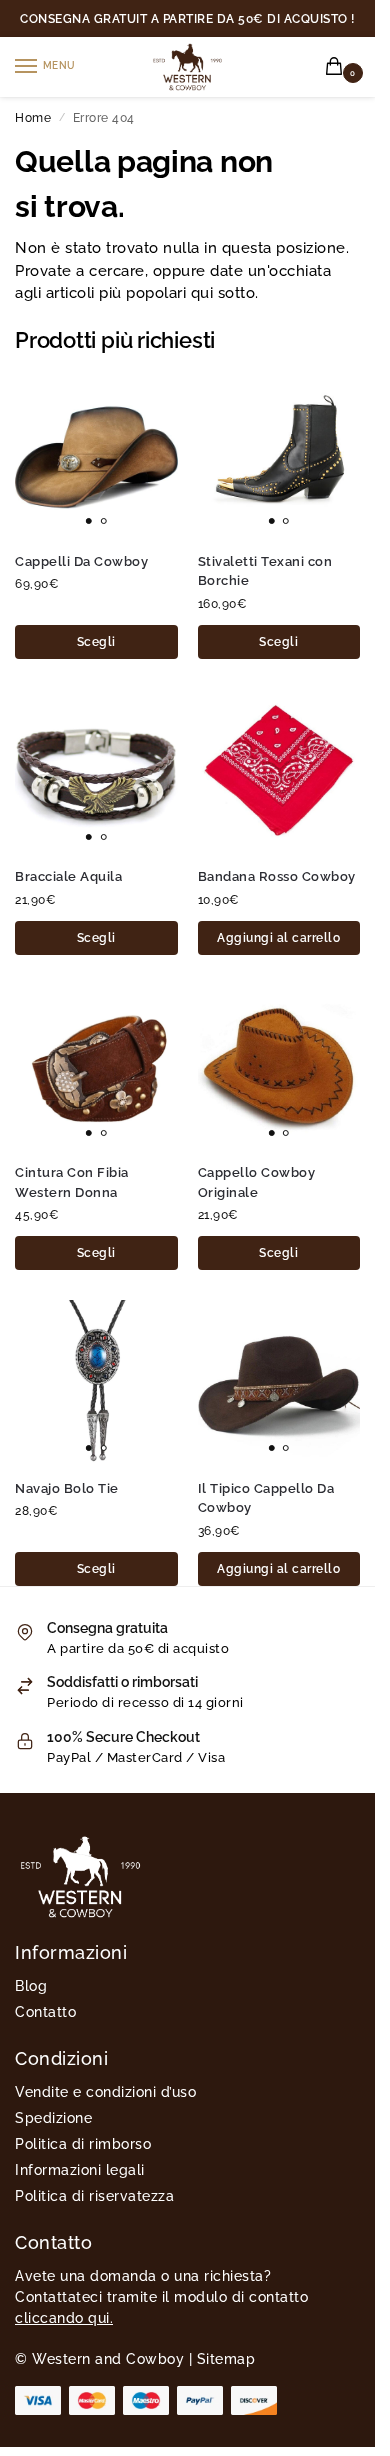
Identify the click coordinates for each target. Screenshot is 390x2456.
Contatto (45, 2012)
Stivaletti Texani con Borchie (265, 571)
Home (33, 118)
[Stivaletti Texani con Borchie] (279, 454)
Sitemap (226, 2359)
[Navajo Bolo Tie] (96, 1381)
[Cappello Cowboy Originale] (279, 1066)
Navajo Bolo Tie (67, 1488)
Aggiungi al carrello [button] (278, 938)
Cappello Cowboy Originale (257, 1182)
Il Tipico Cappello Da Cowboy (266, 1498)
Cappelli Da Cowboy (81, 561)
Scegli (96, 642)
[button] (338, 67)
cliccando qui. (64, 2318)
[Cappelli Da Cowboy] (96, 454)
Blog (31, 1986)
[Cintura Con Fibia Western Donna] (96, 1066)
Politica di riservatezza (94, 2196)
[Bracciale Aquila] (96, 770)
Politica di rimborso (83, 2144)
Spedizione (53, 2118)
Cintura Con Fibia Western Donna (72, 1182)
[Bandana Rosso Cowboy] (279, 770)
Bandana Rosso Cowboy (277, 876)
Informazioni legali (80, 2170)
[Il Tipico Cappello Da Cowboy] (279, 1381)
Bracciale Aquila (68, 876)
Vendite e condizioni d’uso (105, 2092)
